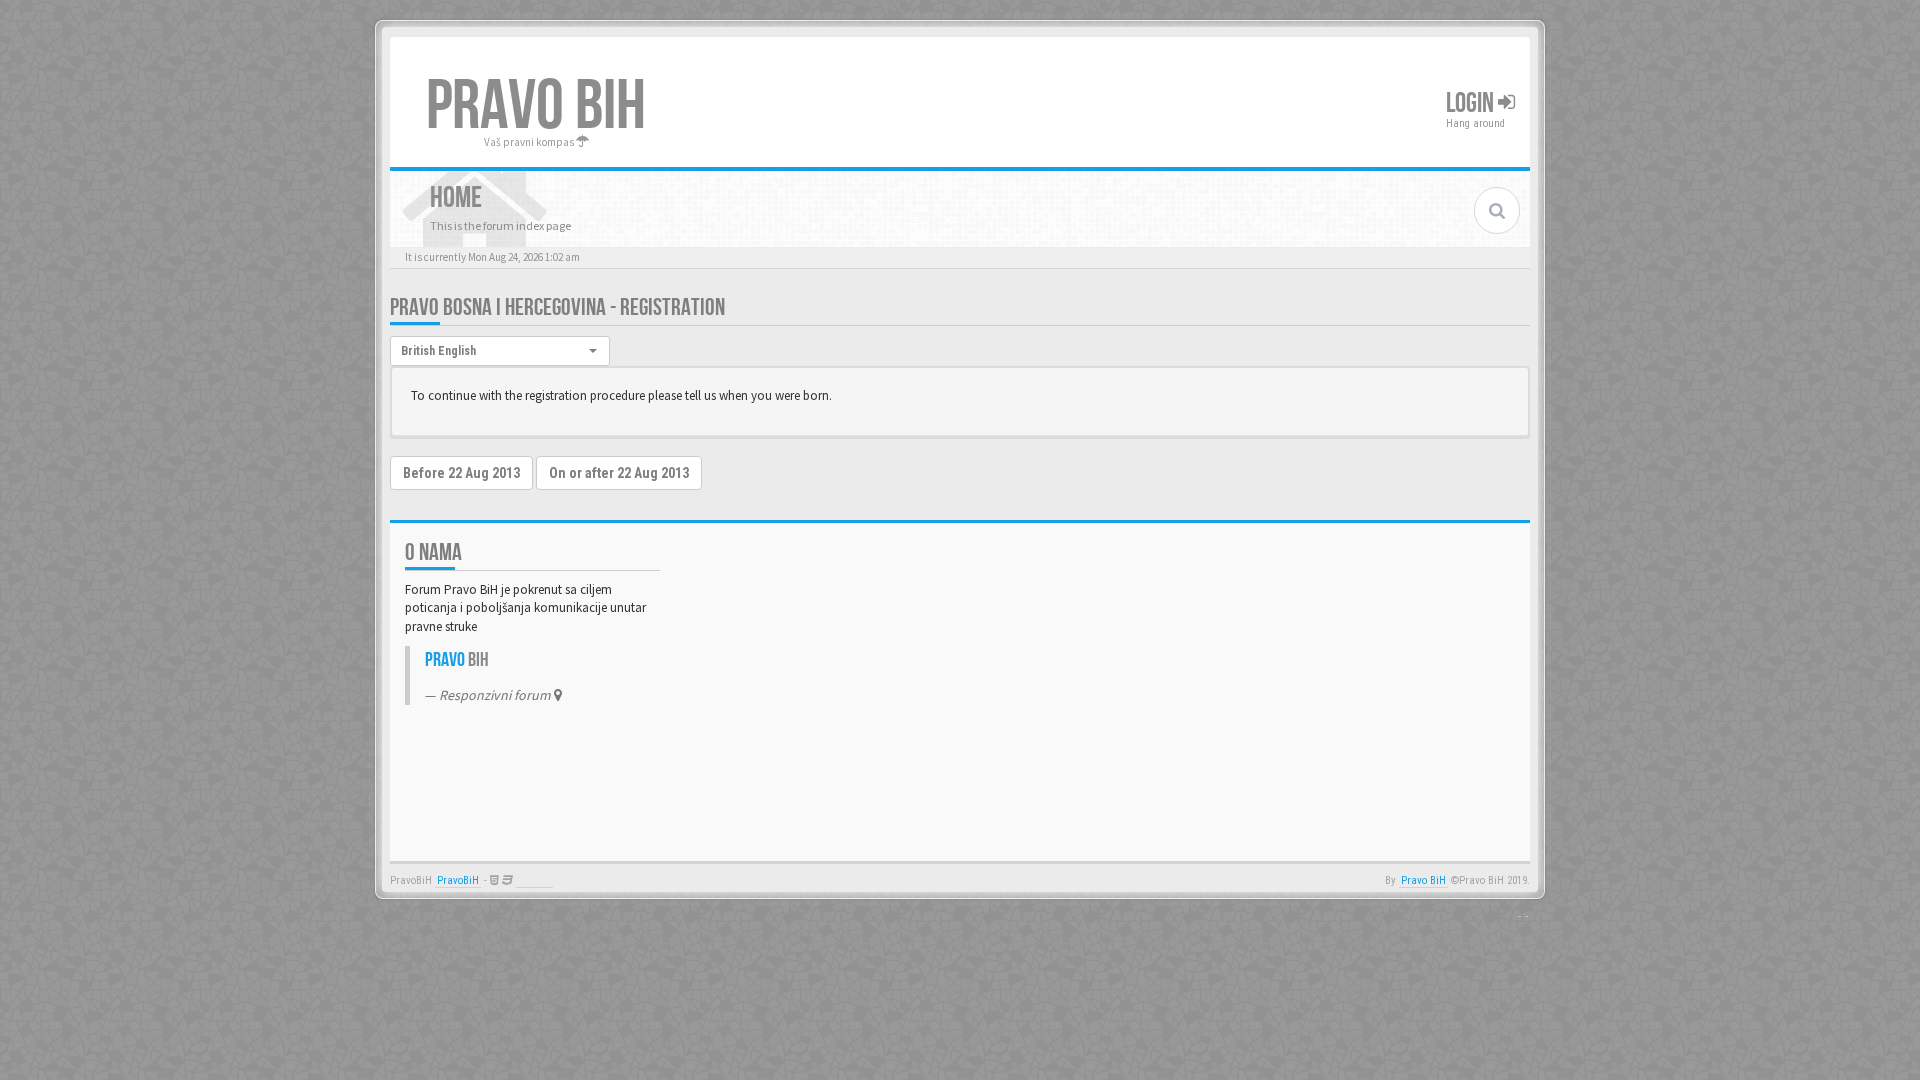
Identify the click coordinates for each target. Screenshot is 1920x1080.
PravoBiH (458, 880)
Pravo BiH (1423, 880)
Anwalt (534, 880)
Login (1472, 103)
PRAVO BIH (536, 107)
